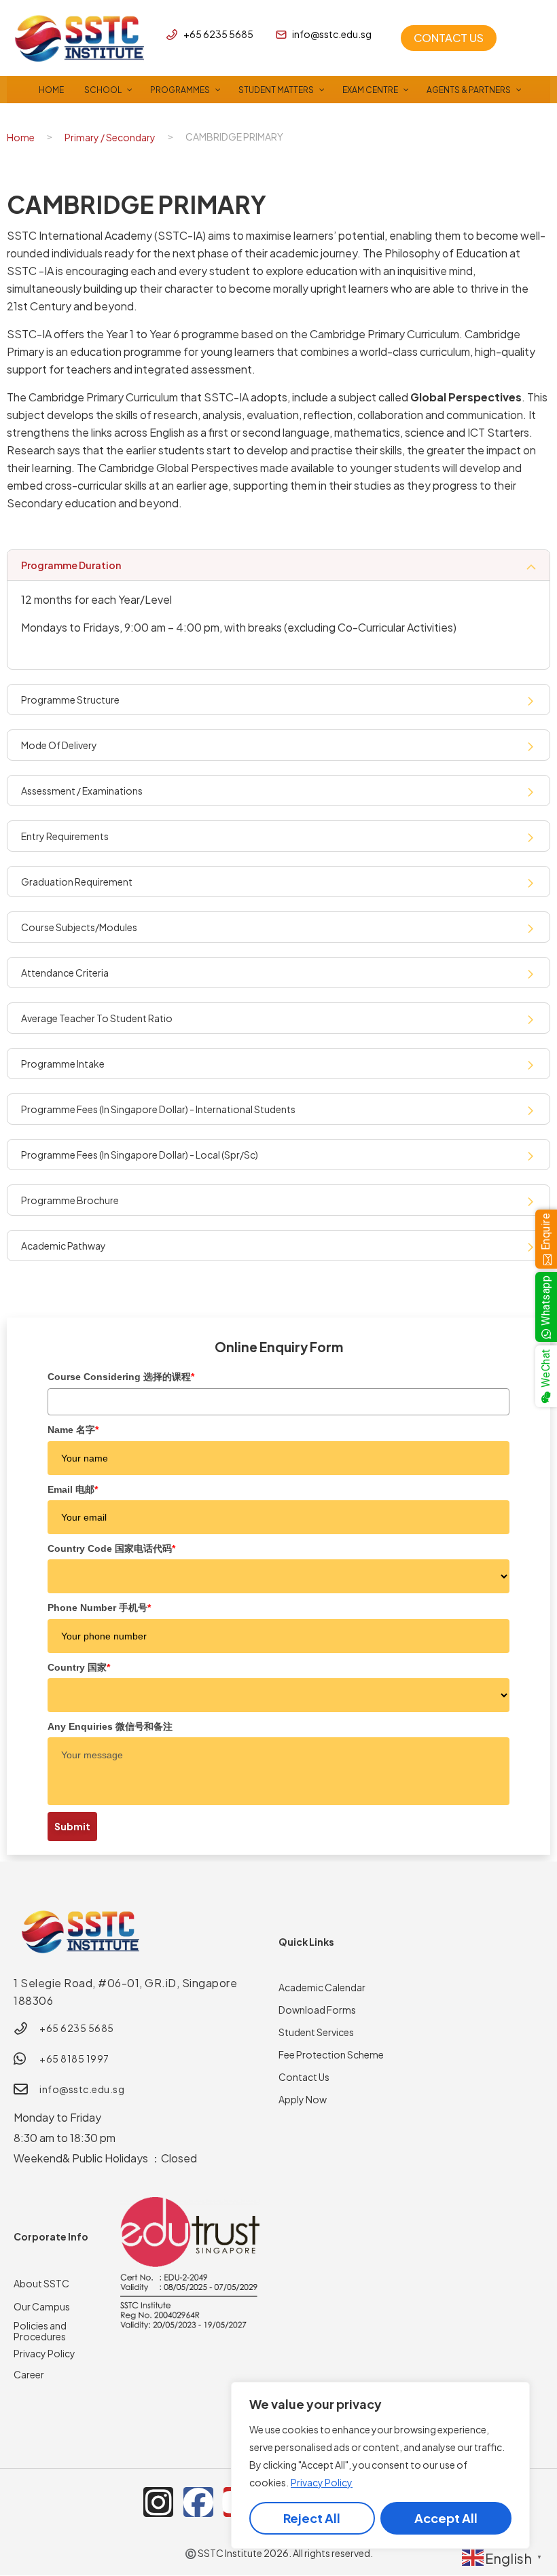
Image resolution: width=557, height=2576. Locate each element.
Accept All (446, 2518)
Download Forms (317, 2010)
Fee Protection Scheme (331, 2054)
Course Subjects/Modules (79, 927)
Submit (72, 1826)
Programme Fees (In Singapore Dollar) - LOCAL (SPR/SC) (140, 1155)
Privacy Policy (322, 2482)
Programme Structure (70, 700)
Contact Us (304, 2077)
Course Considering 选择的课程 (121, 1377)
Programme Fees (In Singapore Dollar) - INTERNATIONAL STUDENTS (158, 1109)
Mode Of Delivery (59, 745)
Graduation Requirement (77, 882)
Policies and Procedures (40, 2331)
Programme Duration (71, 565)
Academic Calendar (322, 1987)
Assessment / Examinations (82, 791)
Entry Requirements (65, 836)
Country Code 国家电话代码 (111, 1548)
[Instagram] (158, 2502)
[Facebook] (198, 2502)
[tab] (278, 565)
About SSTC (41, 2283)
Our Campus (42, 2306)
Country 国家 (79, 1667)
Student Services (316, 2032)
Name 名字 (73, 1430)
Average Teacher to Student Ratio (97, 1018)
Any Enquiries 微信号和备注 (110, 1726)
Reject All (312, 2518)
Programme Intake (63, 1064)
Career (29, 2374)
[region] (380, 2465)
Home (21, 137)
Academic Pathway (64, 1246)
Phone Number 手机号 (99, 1608)
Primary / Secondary (110, 137)
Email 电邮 (73, 1489)
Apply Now (303, 2099)
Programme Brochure (70, 1200)
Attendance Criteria (65, 973)
